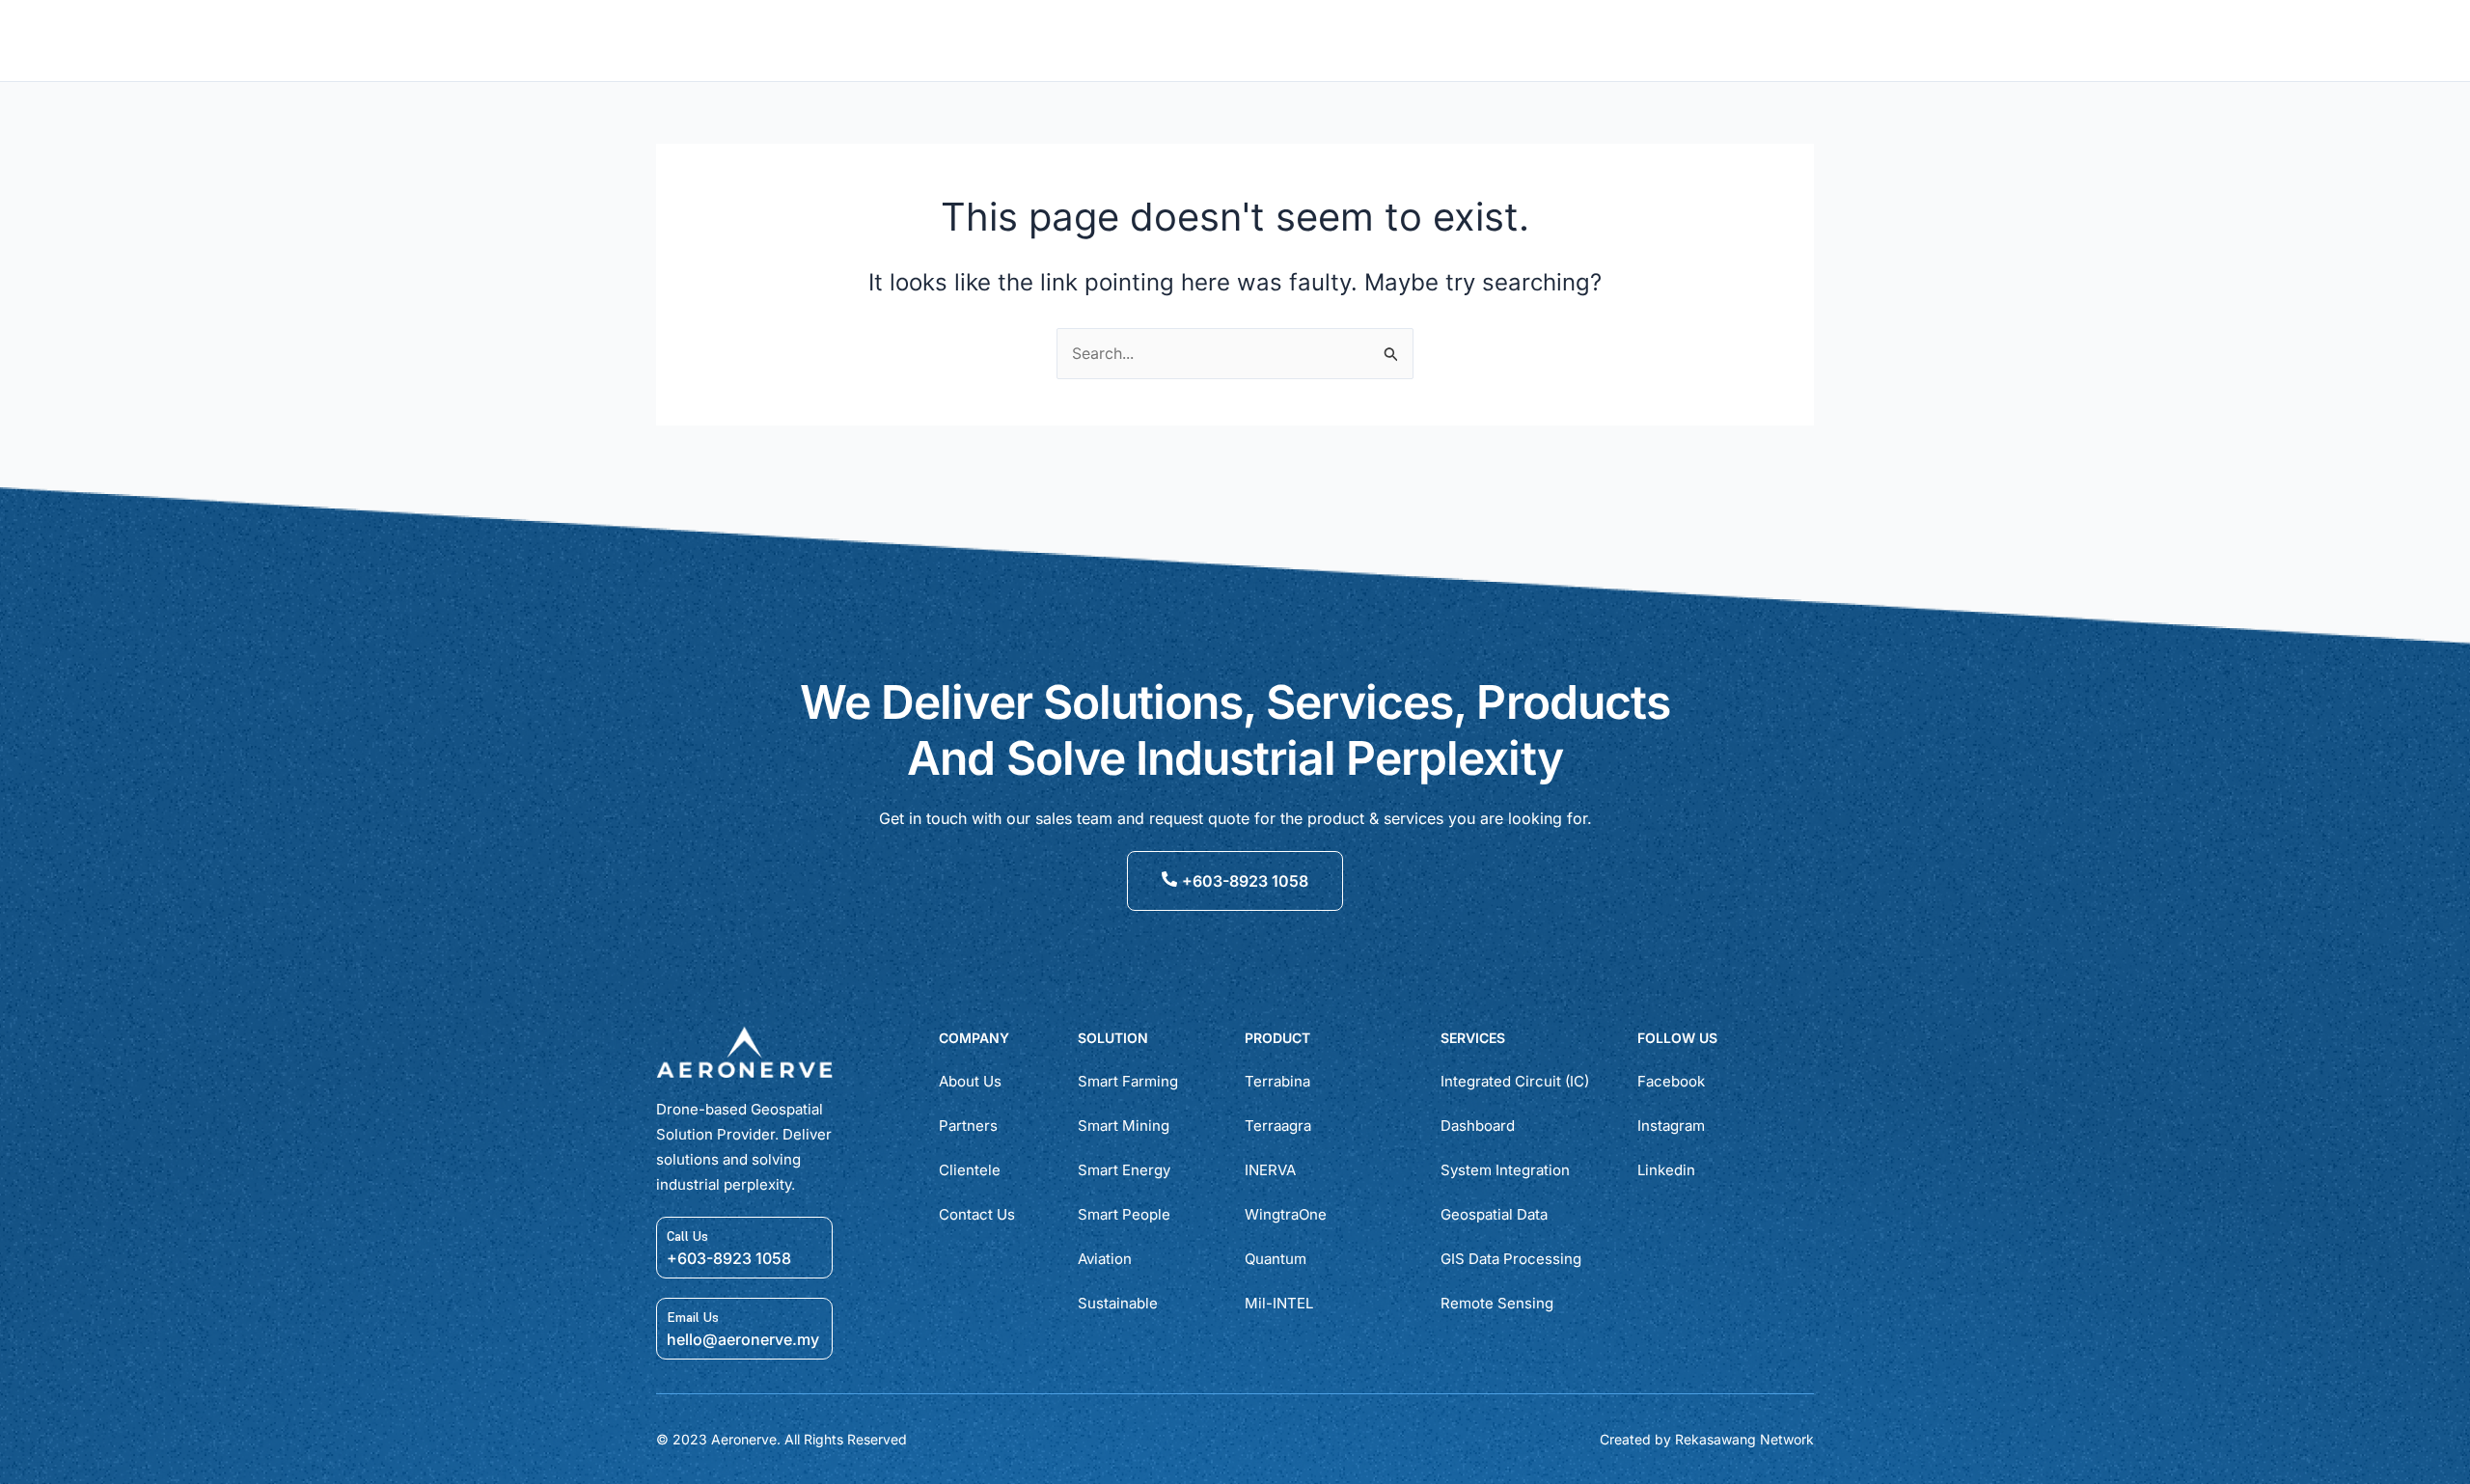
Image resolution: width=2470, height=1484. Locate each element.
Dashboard (1478, 1126)
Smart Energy (1124, 1170)
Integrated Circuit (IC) (1515, 1081)
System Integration (1505, 1170)
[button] (1755, 41)
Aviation (1105, 1259)
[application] (1127, 41)
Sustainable (1118, 1303)
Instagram (1671, 1126)
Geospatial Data (1494, 1214)
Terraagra (1278, 1126)
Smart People (1124, 1214)
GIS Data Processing (1511, 1259)
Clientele (970, 1170)
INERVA (1270, 1170)
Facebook (1671, 1081)
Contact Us (977, 1214)
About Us (970, 1081)
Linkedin (1666, 1170)
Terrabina (1277, 1081)
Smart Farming (1128, 1081)
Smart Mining (1124, 1126)
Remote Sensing (1497, 1303)
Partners (968, 1126)
